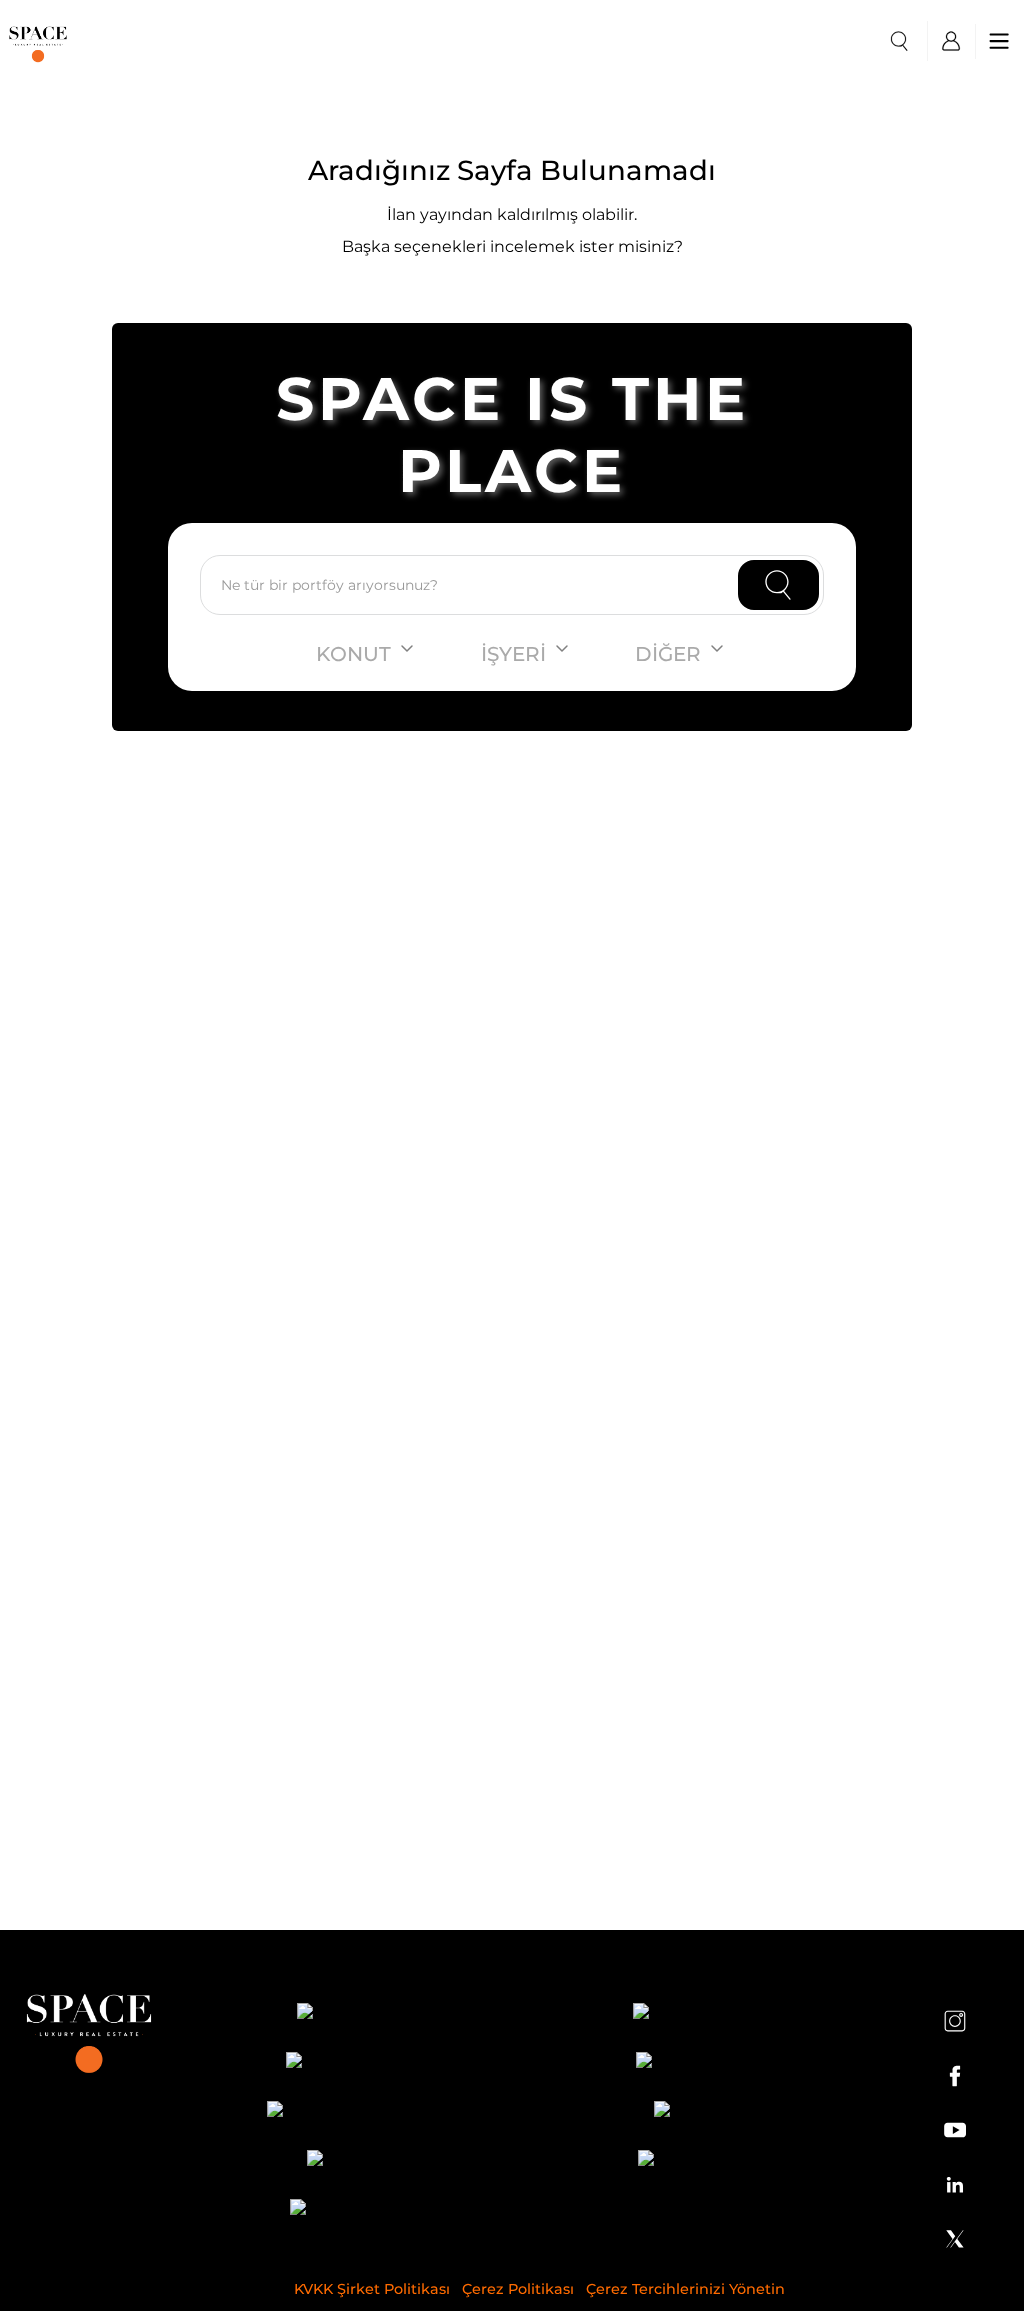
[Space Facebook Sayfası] (955, 2076)
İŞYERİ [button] (513, 654)
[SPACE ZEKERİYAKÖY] (364, 2112)
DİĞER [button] (668, 654)
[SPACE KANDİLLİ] (364, 2063)
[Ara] (778, 585)
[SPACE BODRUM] (715, 2161)
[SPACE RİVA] (364, 2161)
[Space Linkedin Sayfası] (955, 2184)
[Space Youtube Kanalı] (955, 2130)
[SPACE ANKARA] (364, 2210)
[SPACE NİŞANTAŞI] (715, 2014)
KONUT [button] (353, 654)
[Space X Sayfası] (955, 2239)
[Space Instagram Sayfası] (955, 2021)
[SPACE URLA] (715, 2112)
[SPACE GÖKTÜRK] (715, 2063)
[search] (899, 41)
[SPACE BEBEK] (364, 2014)
